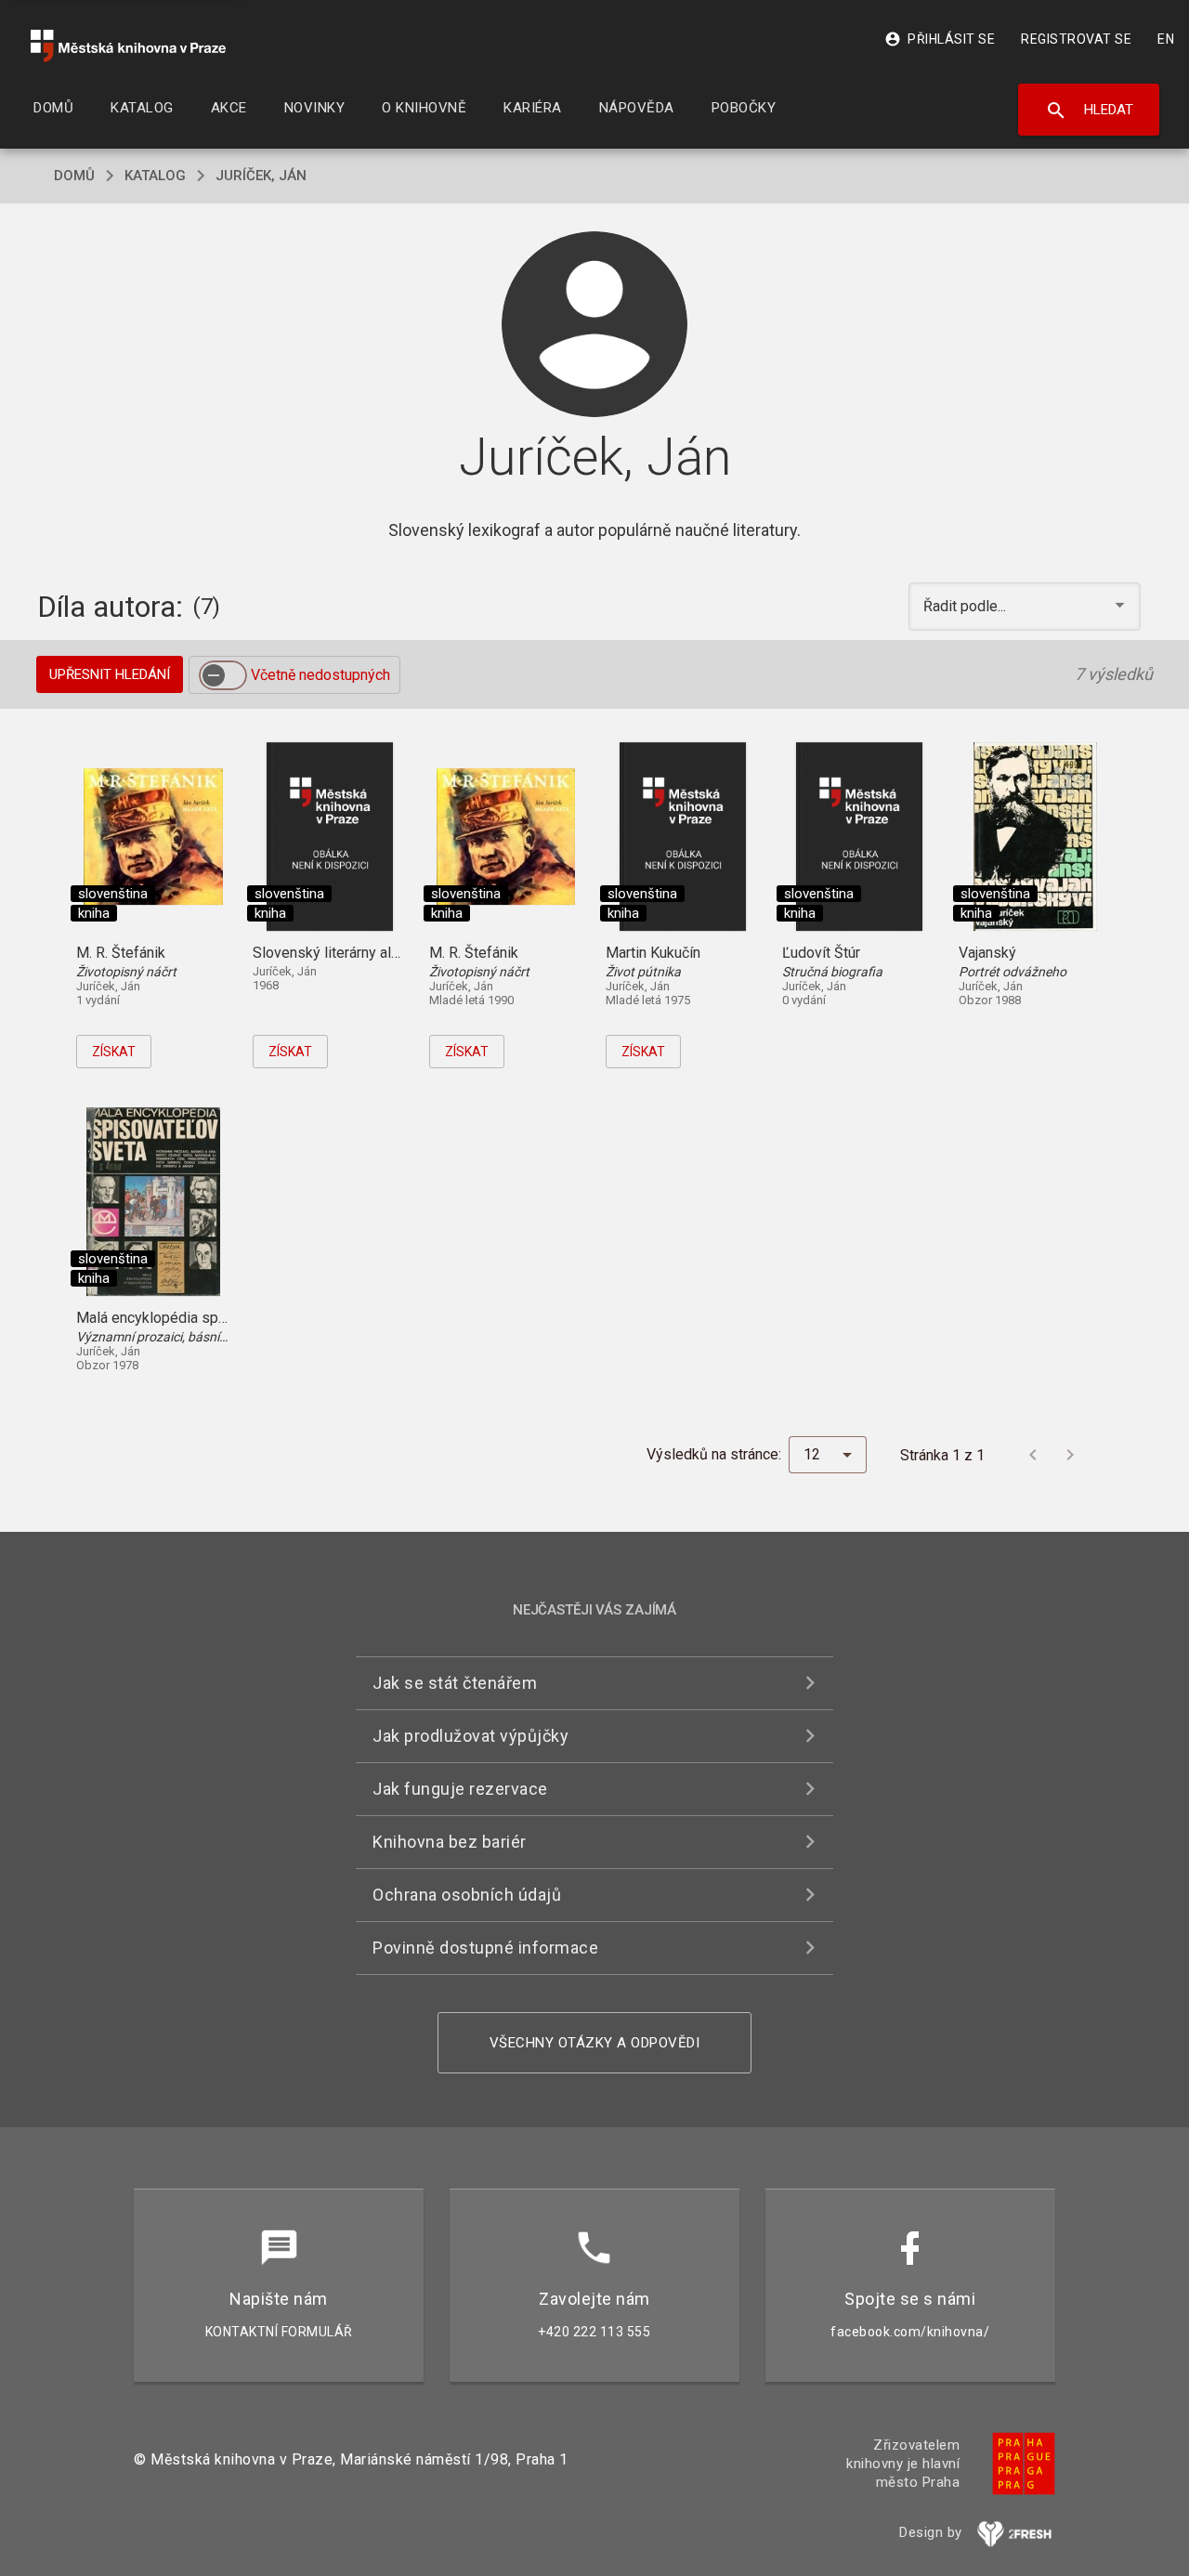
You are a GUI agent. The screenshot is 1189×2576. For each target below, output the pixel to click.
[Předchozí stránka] (1033, 1455)
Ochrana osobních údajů (467, 1895)
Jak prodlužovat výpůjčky (470, 1736)
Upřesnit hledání (110, 674)
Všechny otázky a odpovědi (595, 2043)
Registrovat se (1076, 39)
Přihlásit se (940, 39)
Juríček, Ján (261, 176)
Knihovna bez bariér (450, 1842)
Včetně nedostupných (320, 675)
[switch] (223, 675)
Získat (114, 1052)
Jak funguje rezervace (460, 1789)
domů (74, 176)
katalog (155, 176)
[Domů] (128, 46)
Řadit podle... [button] (967, 606)
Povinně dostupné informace (485, 1948)
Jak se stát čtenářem (455, 1683)
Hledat (1089, 111)
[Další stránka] (1070, 1455)
